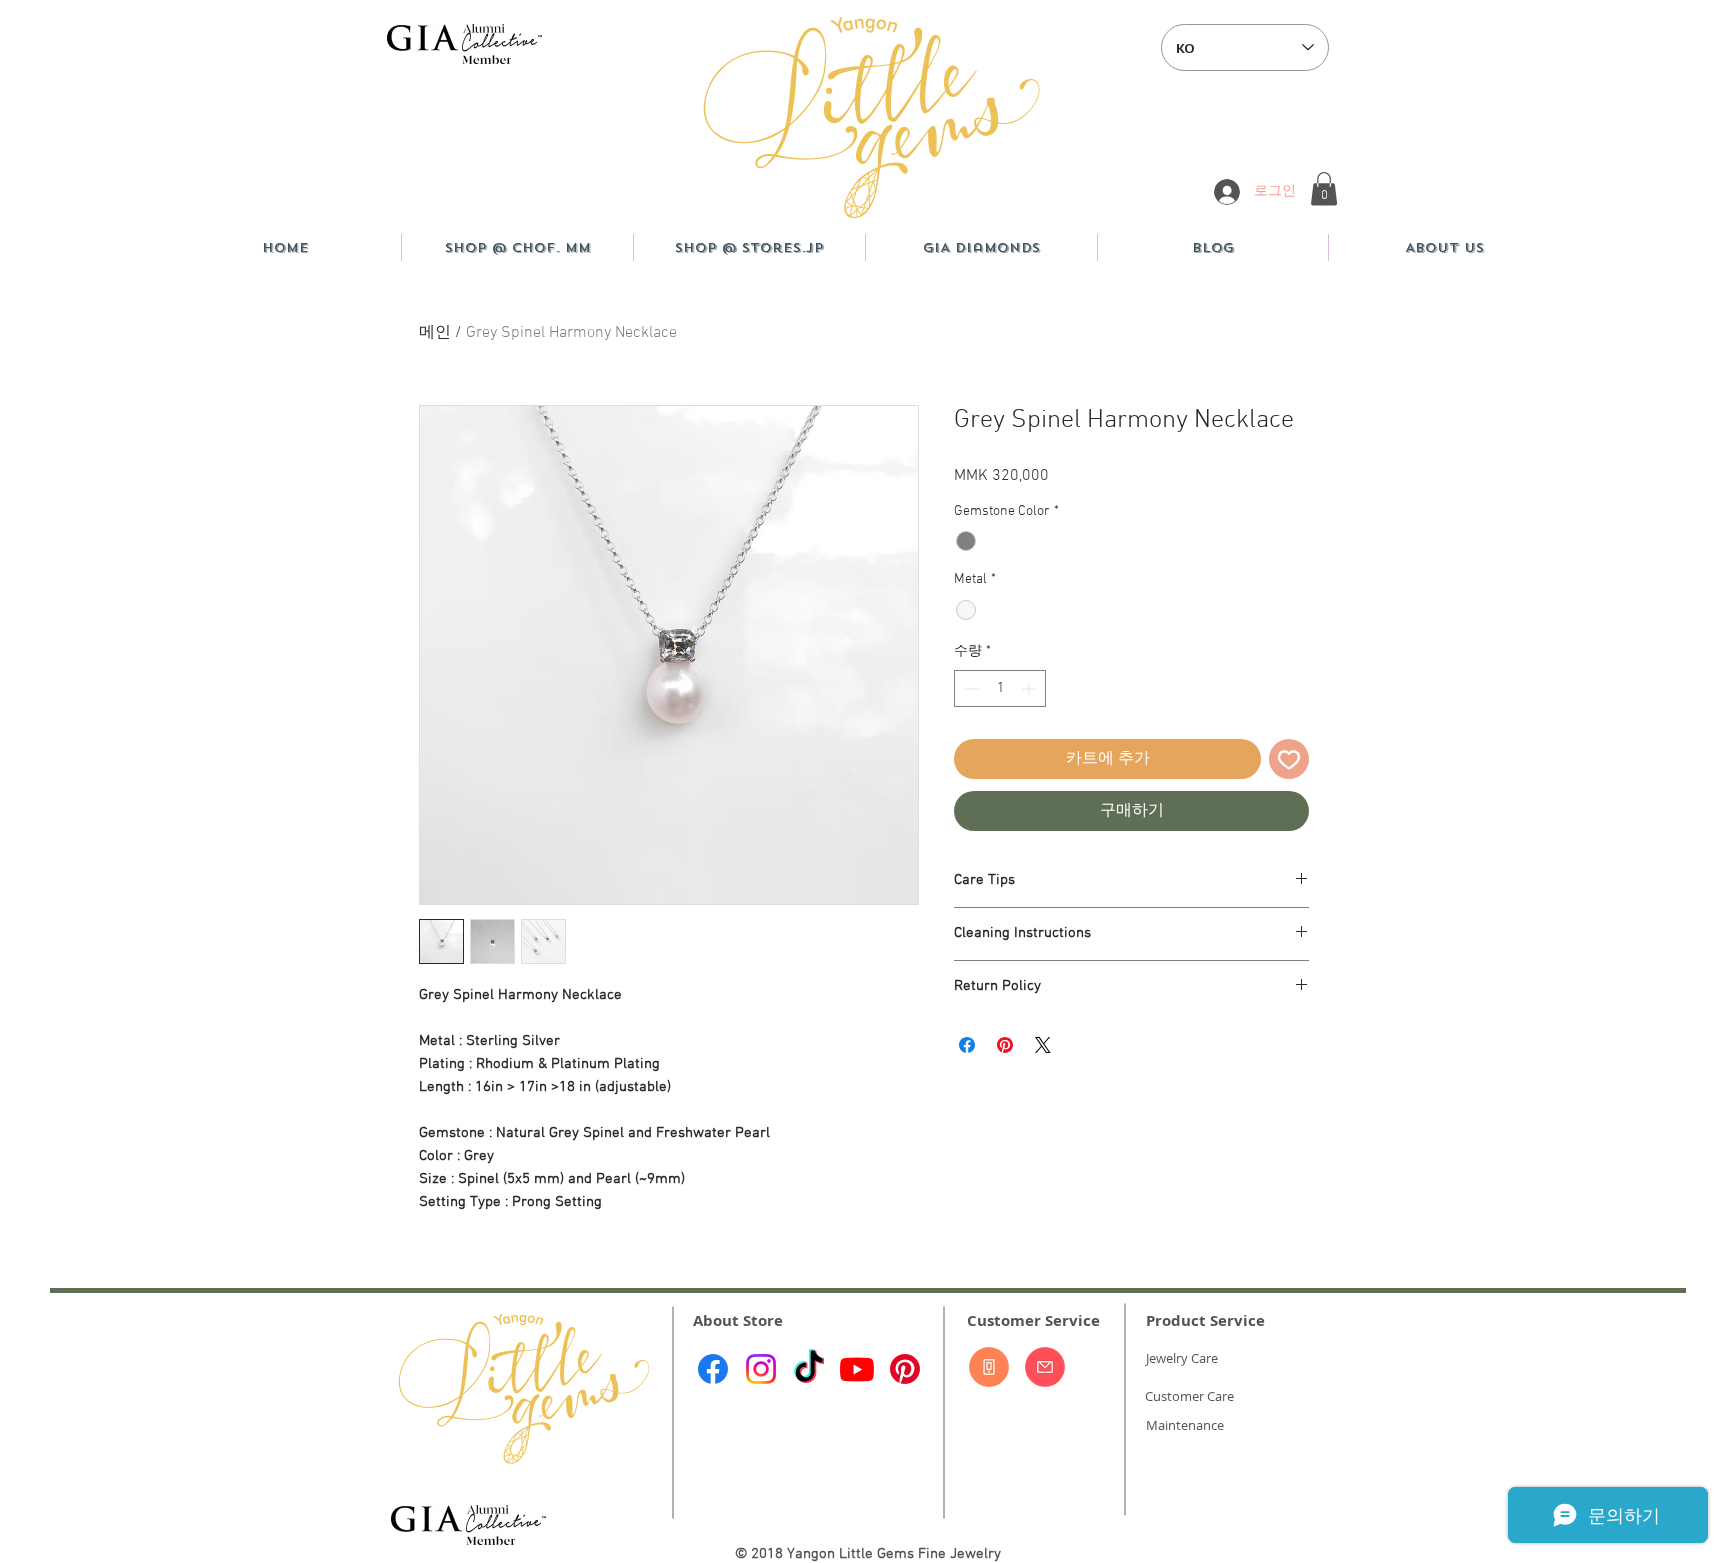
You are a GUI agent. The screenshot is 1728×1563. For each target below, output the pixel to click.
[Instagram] (761, 1369)
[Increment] (1030, 688)
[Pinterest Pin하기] (1005, 1045)
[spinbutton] (1000, 688)
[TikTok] (809, 1369)
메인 (435, 333)
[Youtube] (857, 1369)
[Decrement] (969, 688)
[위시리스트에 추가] (1289, 759)
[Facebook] (713, 1369)
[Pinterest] (905, 1369)
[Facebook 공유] (967, 1045)
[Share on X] (1043, 1045)
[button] (1324, 188)
